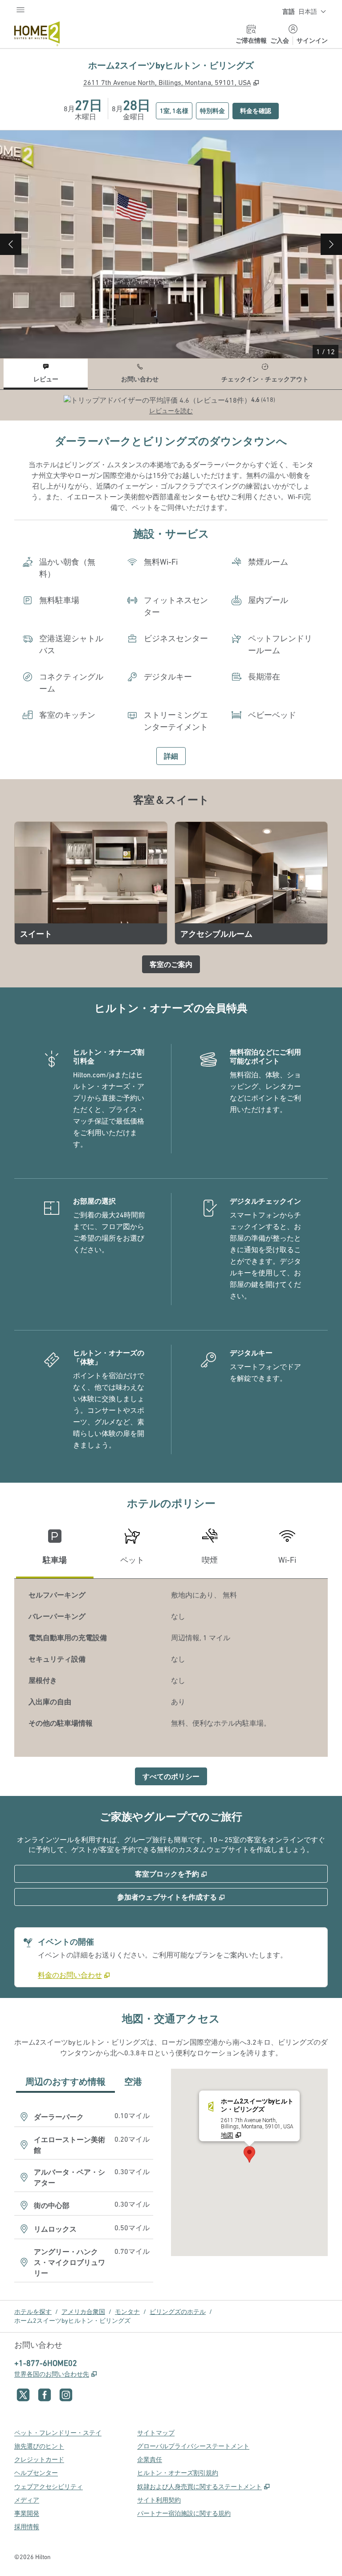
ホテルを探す (33, 2312)
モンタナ (127, 2312)
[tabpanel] (171, 405)
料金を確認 (259, 111)
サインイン (312, 40)
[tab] (46, 374)
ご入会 (280, 40)
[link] (74, 1975)
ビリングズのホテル (178, 2312)
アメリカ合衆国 (83, 2312)
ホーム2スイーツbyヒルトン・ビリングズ (72, 2321)
